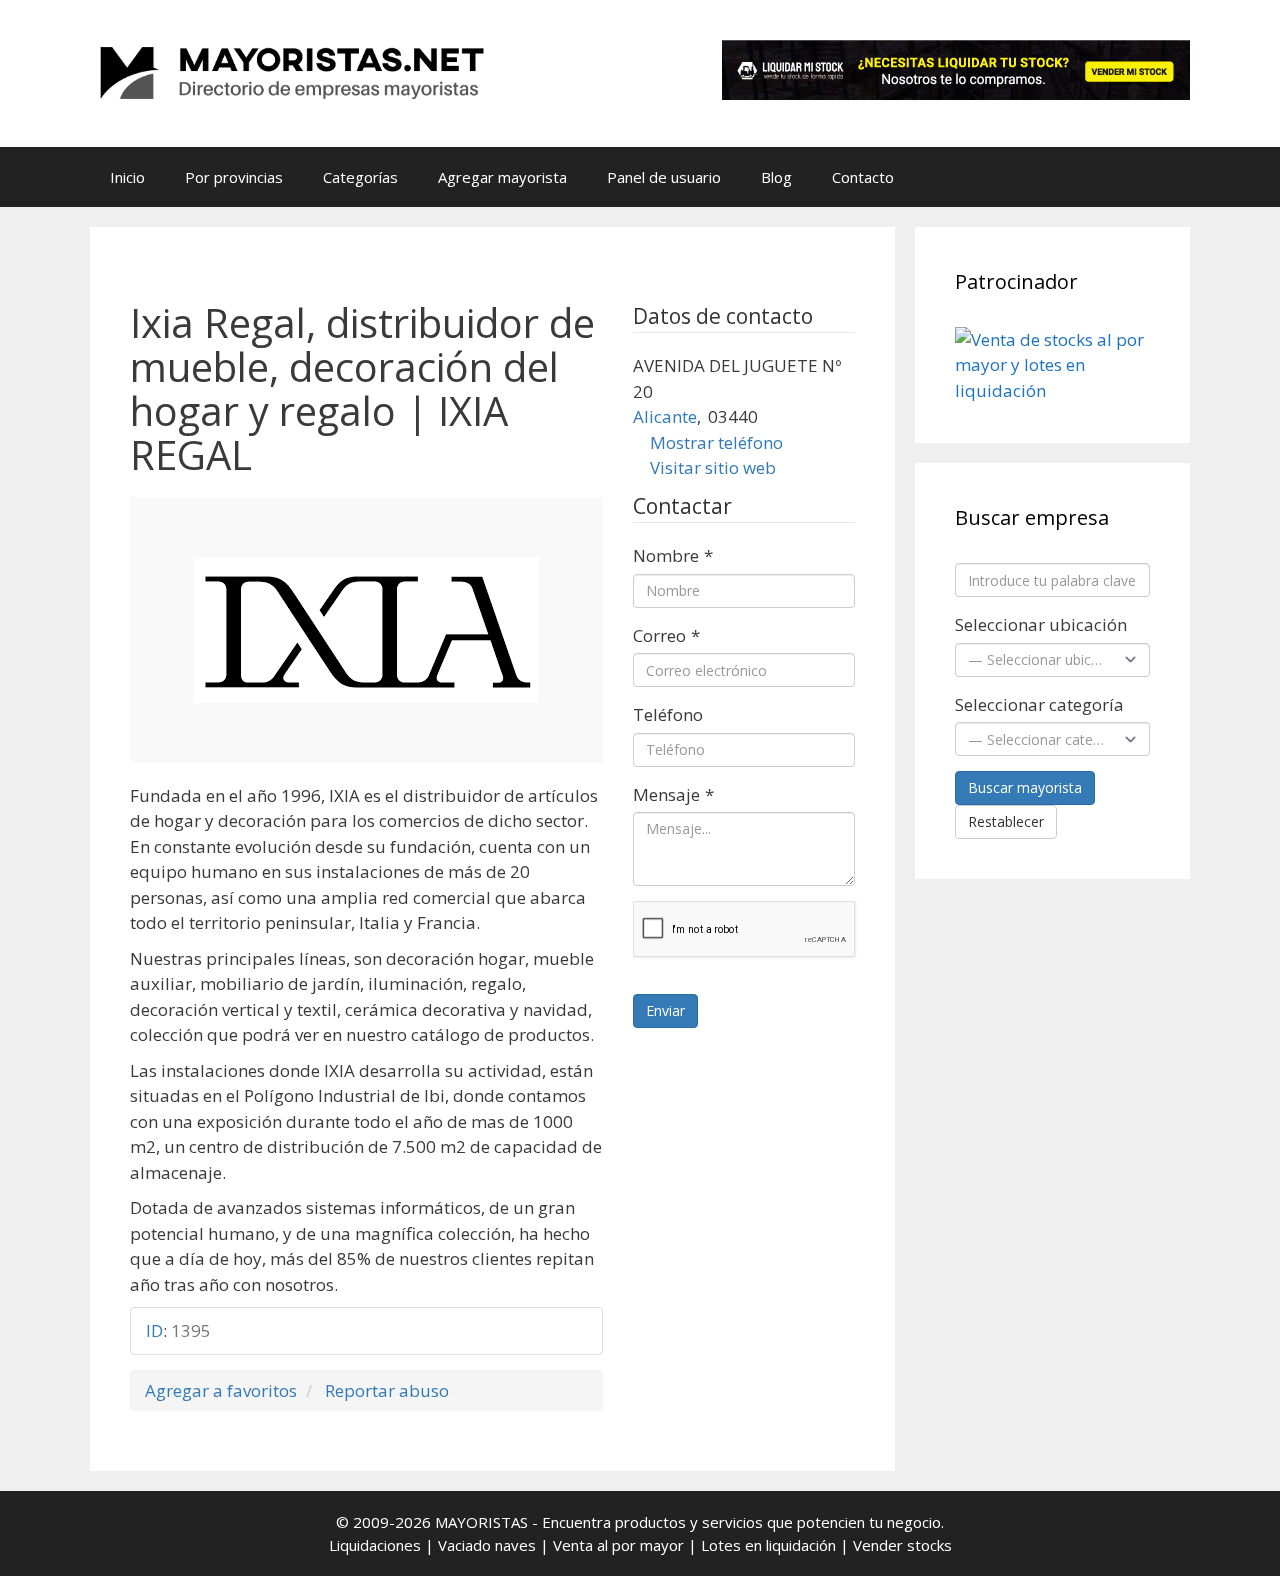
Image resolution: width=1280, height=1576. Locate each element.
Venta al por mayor (618, 1545)
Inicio (127, 177)
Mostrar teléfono (716, 442)
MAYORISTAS (481, 1522)
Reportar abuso (387, 1390)
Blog (776, 177)
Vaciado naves (487, 1545)
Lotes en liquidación (768, 1545)
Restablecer (1006, 821)
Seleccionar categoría (1039, 704)
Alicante (665, 416)
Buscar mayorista (1025, 787)
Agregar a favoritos (221, 1390)
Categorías (360, 177)
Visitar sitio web (713, 467)
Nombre (673, 555)
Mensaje (673, 794)
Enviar (665, 1010)
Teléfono (668, 714)
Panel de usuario (664, 177)
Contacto (863, 177)
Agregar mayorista (502, 177)
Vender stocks (902, 1545)
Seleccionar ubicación (1041, 624)
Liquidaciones (375, 1545)
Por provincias (234, 177)
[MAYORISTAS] (290, 71)
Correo (666, 635)
